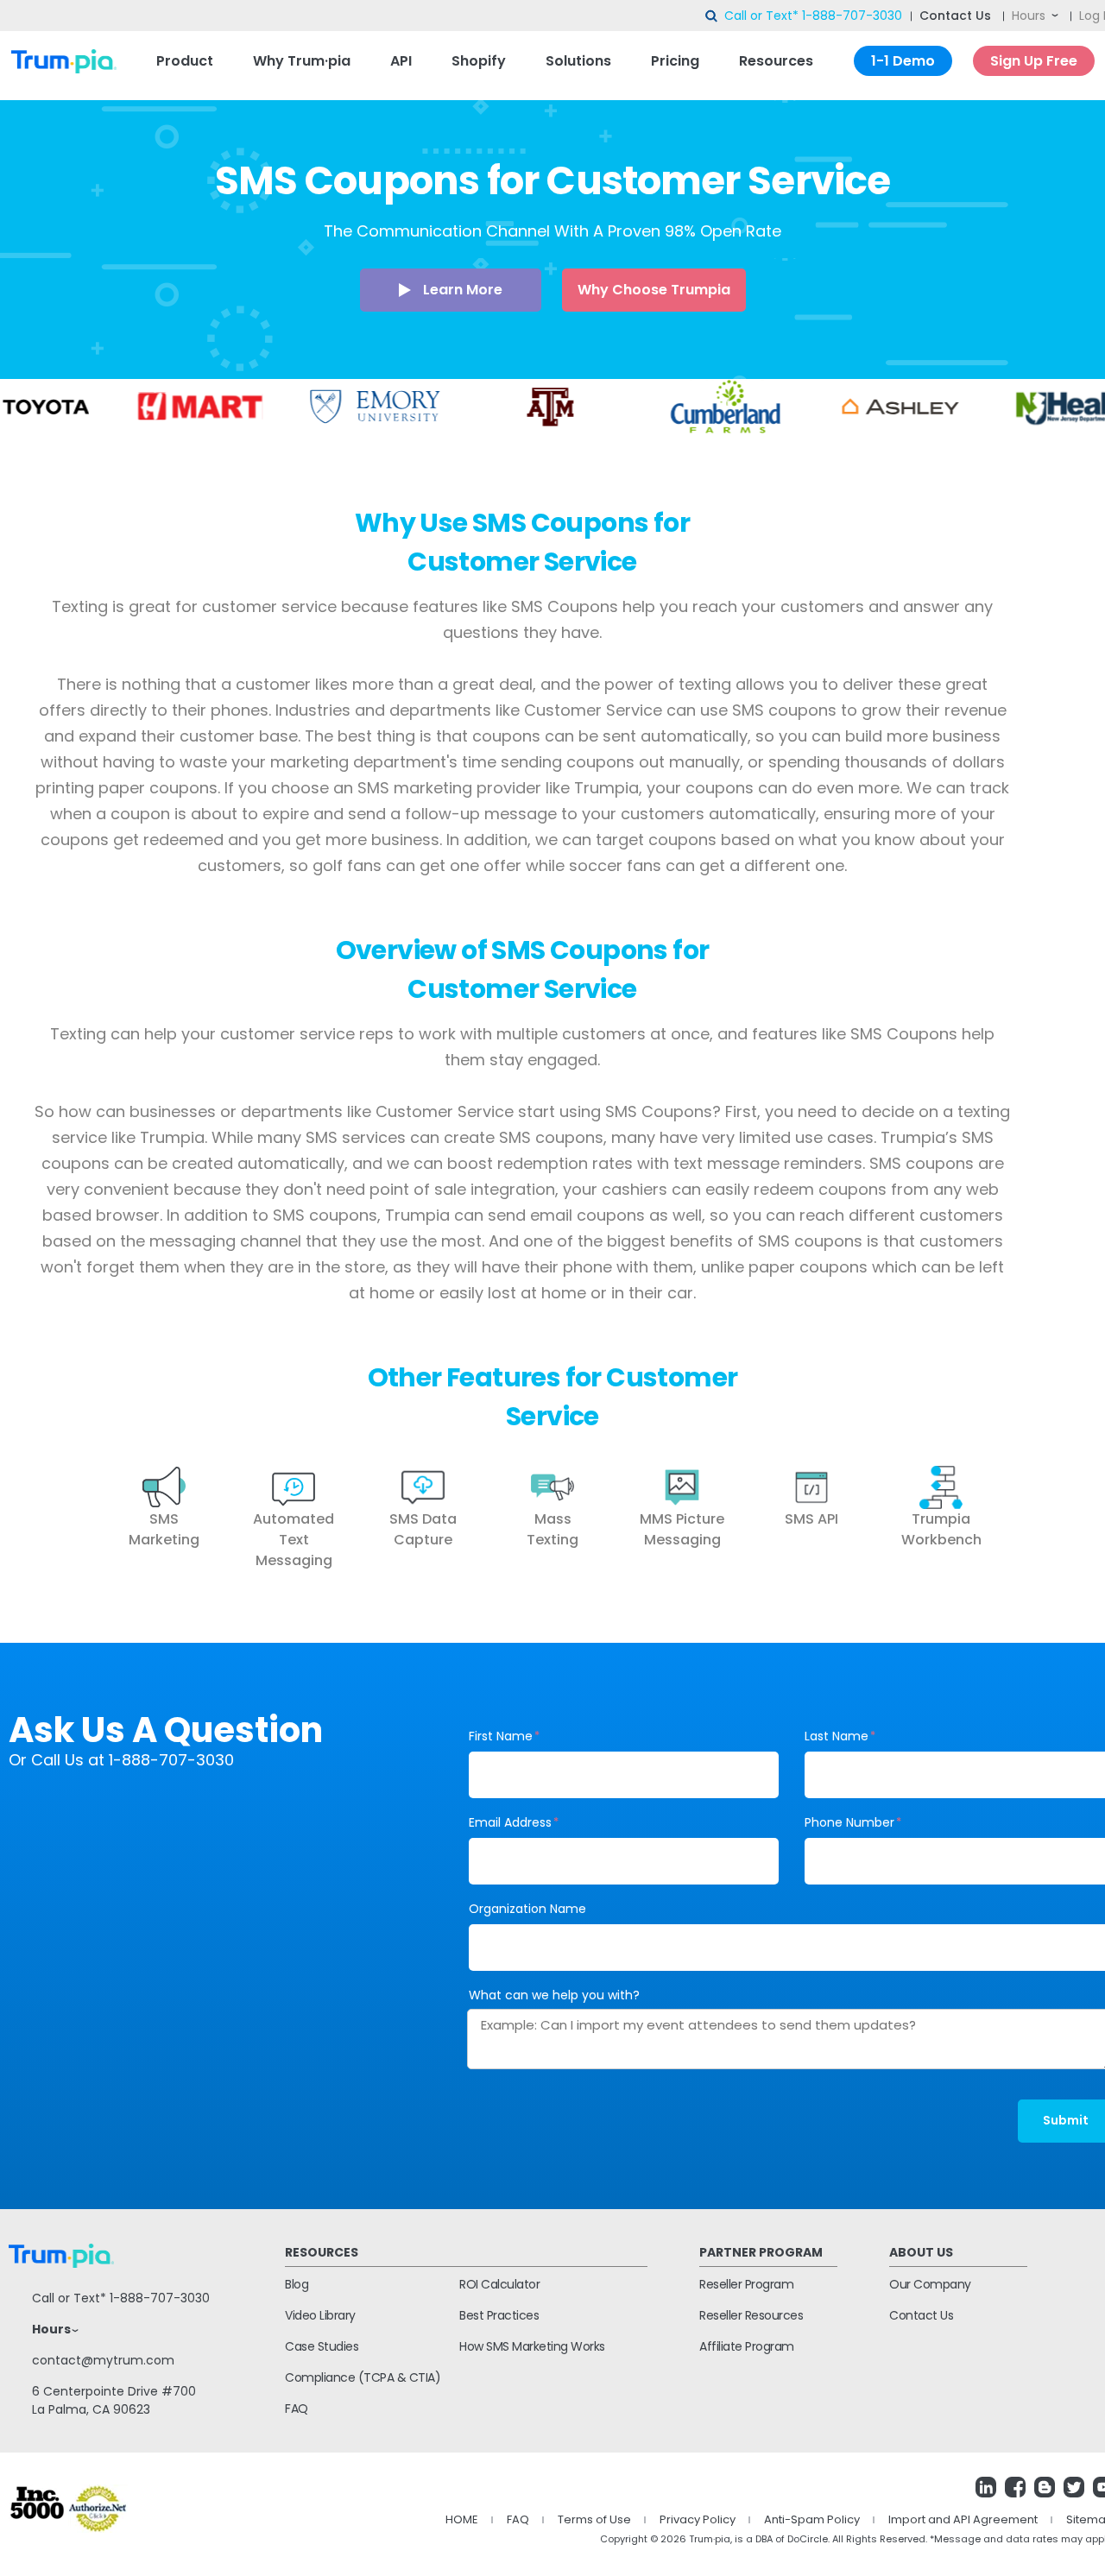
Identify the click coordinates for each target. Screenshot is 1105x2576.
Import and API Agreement (963, 2519)
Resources (776, 61)
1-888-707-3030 (852, 16)
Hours (1029, 16)
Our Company (930, 2284)
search (712, 16)
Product (185, 61)
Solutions (578, 61)
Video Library (320, 2315)
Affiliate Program (747, 2346)
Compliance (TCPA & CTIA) (363, 2377)
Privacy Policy (698, 2519)
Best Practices (499, 2315)
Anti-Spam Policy (812, 2519)
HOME (462, 2519)
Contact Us (955, 16)
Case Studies (322, 2346)
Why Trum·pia (302, 61)
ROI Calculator (499, 2284)
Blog (297, 2284)
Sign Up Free (1034, 61)
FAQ (297, 2409)
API (401, 61)
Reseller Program (746, 2284)
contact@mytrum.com (103, 2360)
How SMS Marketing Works (532, 2346)
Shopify (479, 61)
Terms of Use (594, 2519)
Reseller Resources (751, 2315)
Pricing (675, 61)
